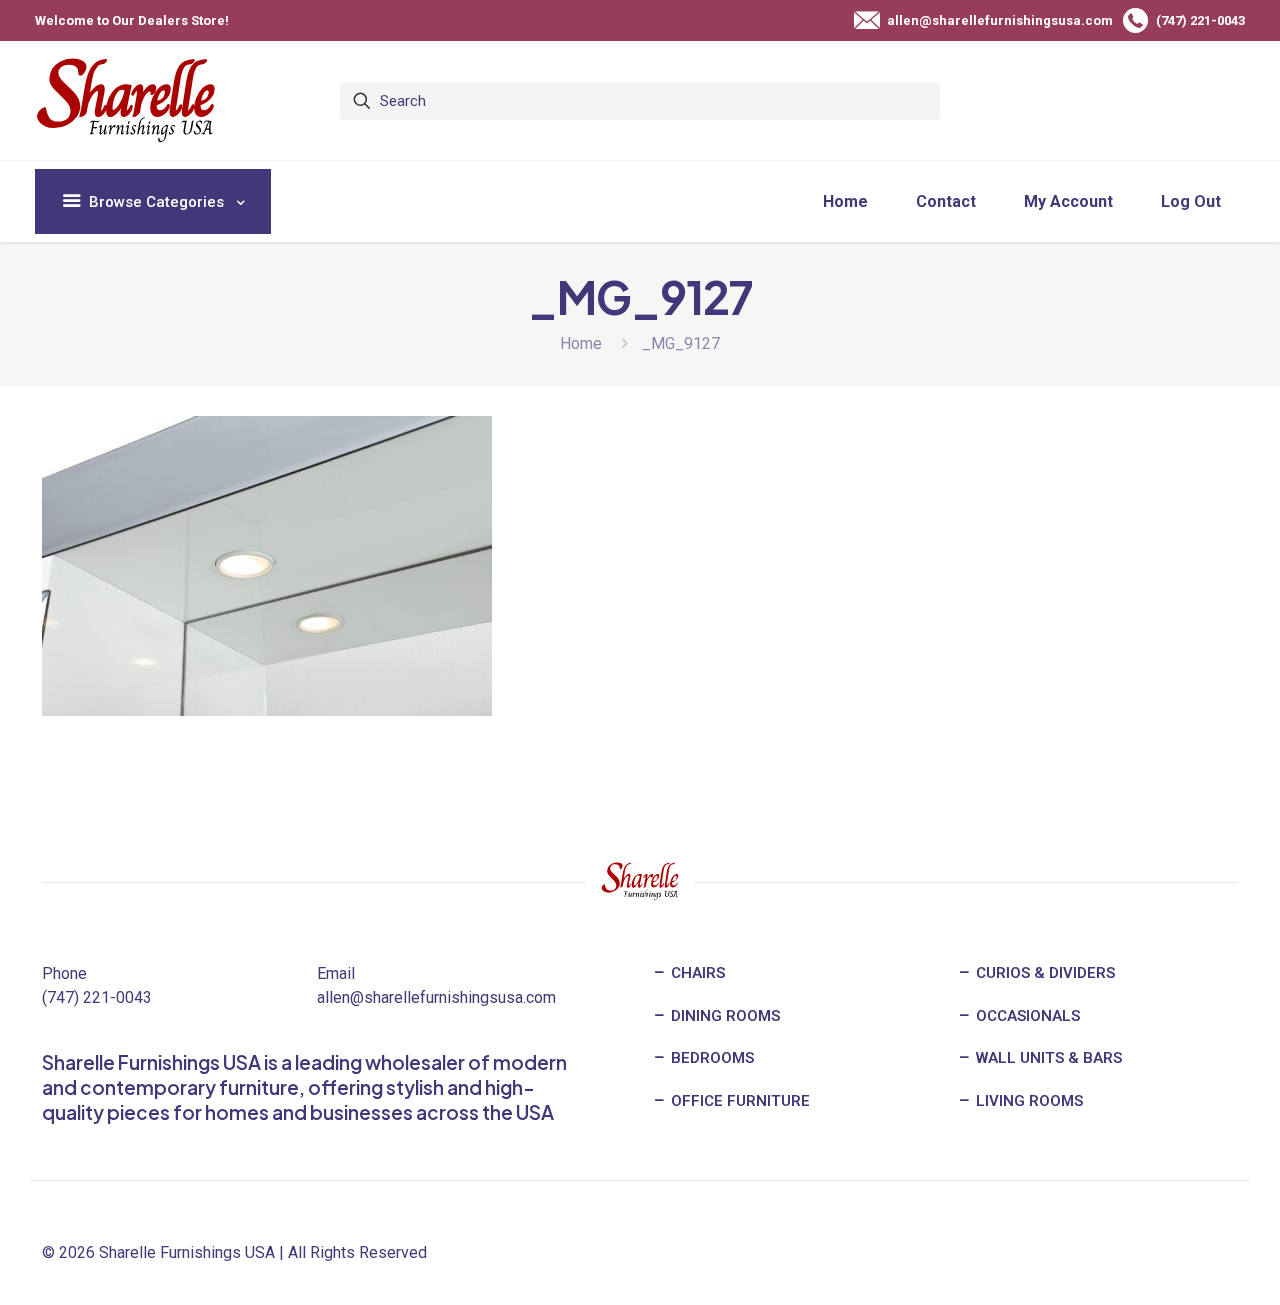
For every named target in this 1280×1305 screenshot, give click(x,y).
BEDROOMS (710, 1058)
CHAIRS (696, 973)
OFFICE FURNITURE (738, 1101)
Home (581, 343)
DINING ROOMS (723, 1016)
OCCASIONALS (1026, 1016)
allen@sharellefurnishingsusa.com (436, 997)
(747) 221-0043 (97, 997)
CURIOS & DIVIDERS (1043, 973)
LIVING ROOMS (1027, 1101)
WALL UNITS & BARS (1047, 1058)
